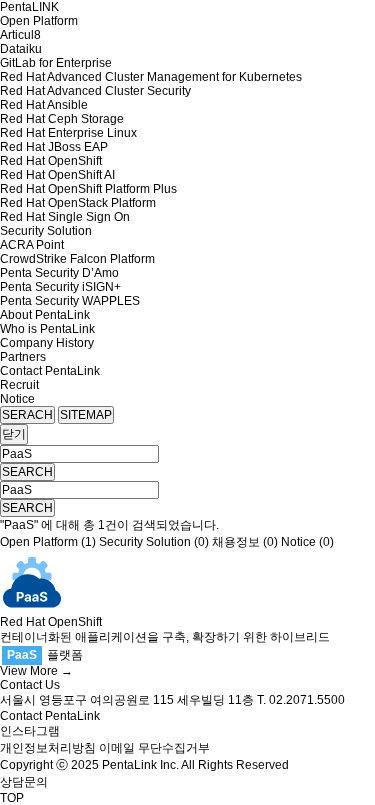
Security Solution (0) (154, 542)
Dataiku (21, 49)
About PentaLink (45, 315)
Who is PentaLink (47, 329)
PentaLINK (29, 7)
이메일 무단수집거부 (154, 748)
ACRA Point (32, 245)
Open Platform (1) (48, 542)
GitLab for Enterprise (56, 63)
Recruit (19, 385)
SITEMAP (86, 415)
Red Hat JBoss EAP (54, 147)
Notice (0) (307, 542)
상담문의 (24, 782)
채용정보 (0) (245, 542)
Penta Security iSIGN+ (60, 287)
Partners (23, 357)
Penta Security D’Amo (59, 273)
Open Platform (39, 21)
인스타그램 (30, 731)
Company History (47, 343)
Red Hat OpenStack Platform (78, 203)
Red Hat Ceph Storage (62, 119)
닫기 (14, 434)
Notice (17, 399)
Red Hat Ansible (44, 105)
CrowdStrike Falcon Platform (77, 259)
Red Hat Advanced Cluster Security (95, 91)
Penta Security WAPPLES (70, 301)
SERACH (27, 415)
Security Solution (46, 231)
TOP (12, 798)
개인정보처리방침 (48, 748)
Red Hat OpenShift (51, 161)
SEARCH (27, 472)
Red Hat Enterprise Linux (68, 133)
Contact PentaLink (50, 371)
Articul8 (20, 35)
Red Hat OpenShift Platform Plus (88, 189)
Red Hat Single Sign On (65, 217)
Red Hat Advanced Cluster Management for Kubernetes (151, 77)
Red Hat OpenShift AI (57, 175)
